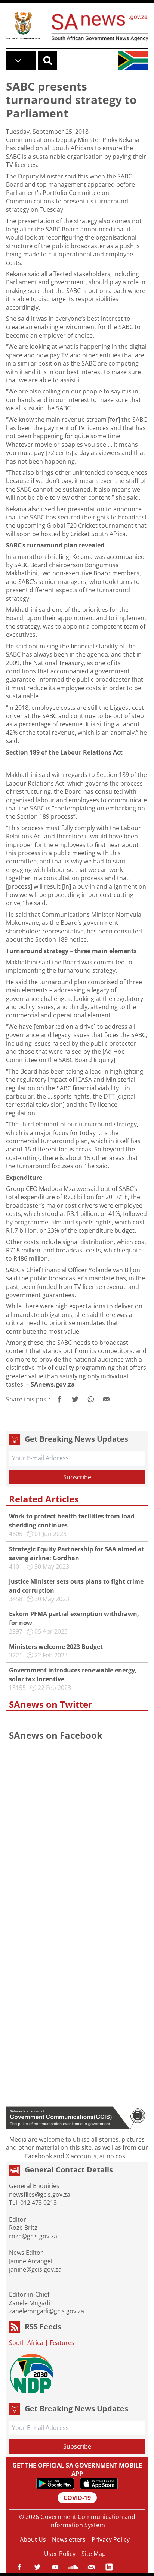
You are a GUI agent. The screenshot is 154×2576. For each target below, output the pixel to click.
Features (62, 2343)
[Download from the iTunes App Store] (99, 2484)
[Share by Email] (107, 1399)
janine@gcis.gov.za (35, 2269)
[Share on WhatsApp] (91, 1399)
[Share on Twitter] (75, 1399)
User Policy (60, 2554)
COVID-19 (77, 2498)
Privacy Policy (111, 2539)
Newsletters (69, 2539)
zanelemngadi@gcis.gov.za (47, 2311)
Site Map (94, 2554)
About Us (33, 2539)
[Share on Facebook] (59, 1399)
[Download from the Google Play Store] (55, 2484)
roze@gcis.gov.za (33, 2236)
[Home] (23, 25)
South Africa (26, 2343)
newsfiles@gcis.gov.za (40, 2194)
